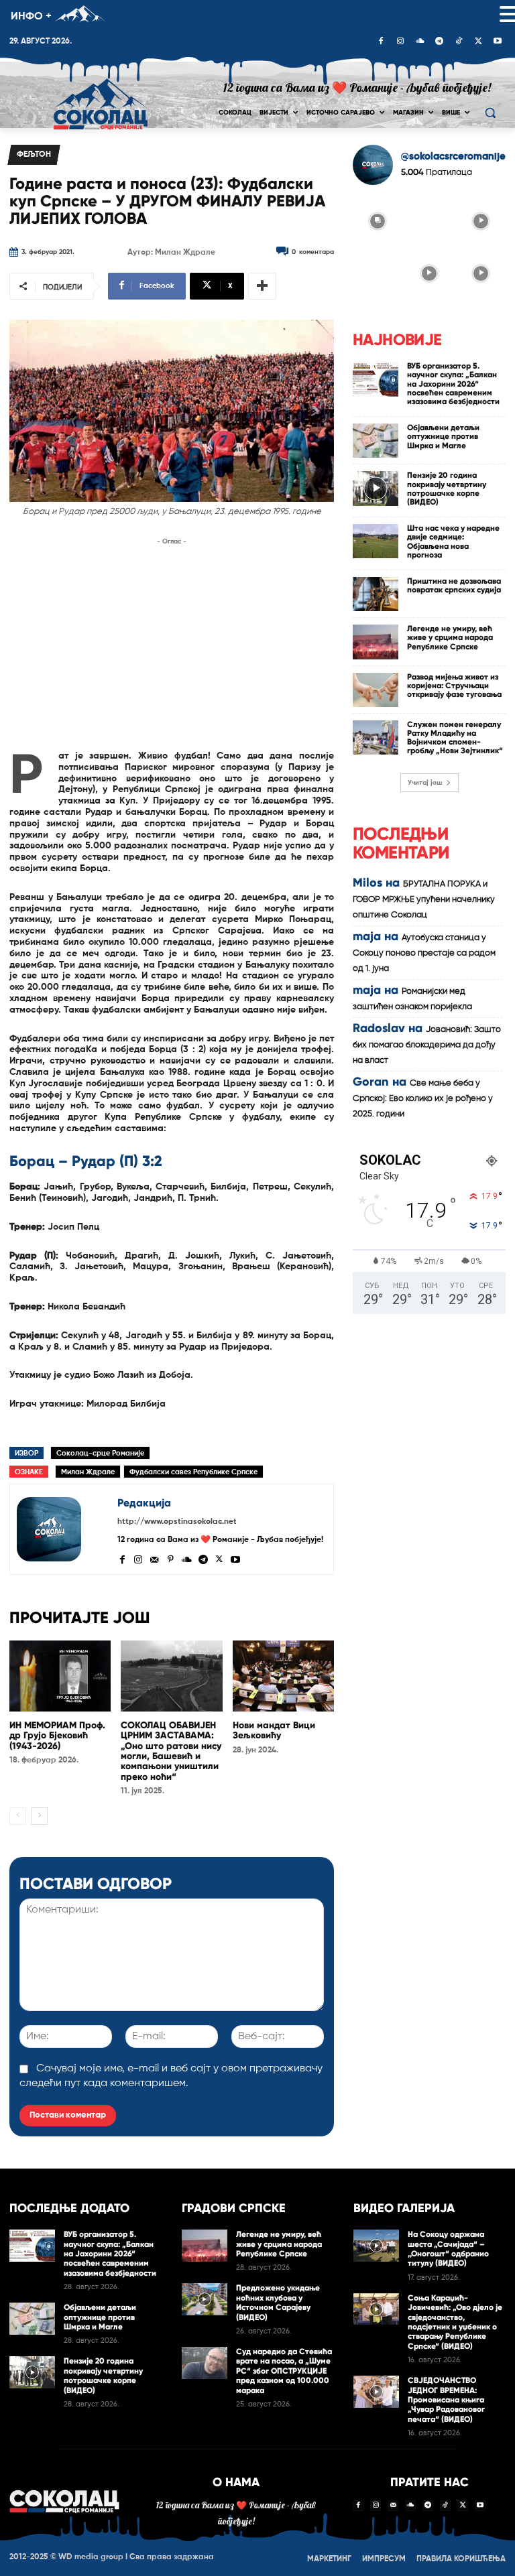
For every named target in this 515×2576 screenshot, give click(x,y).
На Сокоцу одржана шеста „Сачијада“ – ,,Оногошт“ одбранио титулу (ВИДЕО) (448, 2249)
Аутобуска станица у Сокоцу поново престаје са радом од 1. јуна (424, 953)
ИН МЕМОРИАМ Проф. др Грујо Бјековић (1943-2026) (57, 1736)
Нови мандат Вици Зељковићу (274, 1730)
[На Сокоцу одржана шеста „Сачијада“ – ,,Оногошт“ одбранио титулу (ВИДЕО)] (376, 2246)
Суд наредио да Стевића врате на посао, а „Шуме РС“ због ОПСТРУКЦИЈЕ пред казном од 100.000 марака (284, 2371)
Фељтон (34, 155)
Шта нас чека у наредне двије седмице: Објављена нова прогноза (453, 541)
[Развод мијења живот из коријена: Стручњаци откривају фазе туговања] (376, 690)
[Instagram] (400, 42)
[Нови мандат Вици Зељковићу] (283, 1676)
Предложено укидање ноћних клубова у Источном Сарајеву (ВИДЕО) (278, 2302)
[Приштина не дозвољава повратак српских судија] (376, 594)
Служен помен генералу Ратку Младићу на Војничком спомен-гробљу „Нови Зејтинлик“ (455, 738)
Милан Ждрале (88, 1472)
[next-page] (39, 1816)
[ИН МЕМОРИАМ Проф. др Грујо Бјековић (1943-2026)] (60, 1676)
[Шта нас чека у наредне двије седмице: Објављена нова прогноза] (376, 541)
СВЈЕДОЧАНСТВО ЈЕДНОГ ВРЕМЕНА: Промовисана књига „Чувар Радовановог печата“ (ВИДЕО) (446, 2400)
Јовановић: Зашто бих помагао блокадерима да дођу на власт (427, 1045)
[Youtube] (498, 42)
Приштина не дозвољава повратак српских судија (454, 585)
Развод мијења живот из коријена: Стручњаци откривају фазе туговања (454, 686)
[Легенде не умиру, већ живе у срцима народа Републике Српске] (376, 642)
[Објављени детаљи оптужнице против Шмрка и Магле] (376, 441)
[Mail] (154, 1558)
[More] (262, 286)
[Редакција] (64, 1529)
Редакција (144, 1503)
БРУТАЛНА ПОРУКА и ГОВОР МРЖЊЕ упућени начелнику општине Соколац (424, 900)
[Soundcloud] (420, 42)
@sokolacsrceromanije (453, 156)
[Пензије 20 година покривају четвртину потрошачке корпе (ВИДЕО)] (376, 488)
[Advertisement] (172, 643)
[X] (478, 42)
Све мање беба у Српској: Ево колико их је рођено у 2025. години (423, 1099)
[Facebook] (381, 42)
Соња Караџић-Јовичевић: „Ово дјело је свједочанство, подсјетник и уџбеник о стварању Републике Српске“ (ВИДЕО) (455, 2322)
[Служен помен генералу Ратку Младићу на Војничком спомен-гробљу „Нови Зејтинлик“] (376, 737)
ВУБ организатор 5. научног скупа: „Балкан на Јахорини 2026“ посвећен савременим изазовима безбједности (453, 384)
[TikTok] (459, 42)
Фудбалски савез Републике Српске (193, 1472)
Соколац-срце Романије (100, 1453)
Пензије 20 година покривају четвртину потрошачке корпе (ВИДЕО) (447, 489)
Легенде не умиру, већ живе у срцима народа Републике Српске (450, 637)
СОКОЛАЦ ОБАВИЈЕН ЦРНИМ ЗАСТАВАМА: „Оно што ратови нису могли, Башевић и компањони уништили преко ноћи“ (171, 1751)
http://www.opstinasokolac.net (177, 1522)
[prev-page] (18, 1816)
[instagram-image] (377, 220)
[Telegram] (439, 42)
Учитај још (425, 783)
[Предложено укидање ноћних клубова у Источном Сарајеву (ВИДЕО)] (205, 2299)
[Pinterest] (170, 1558)
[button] (490, 113)
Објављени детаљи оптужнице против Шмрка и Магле (443, 436)
